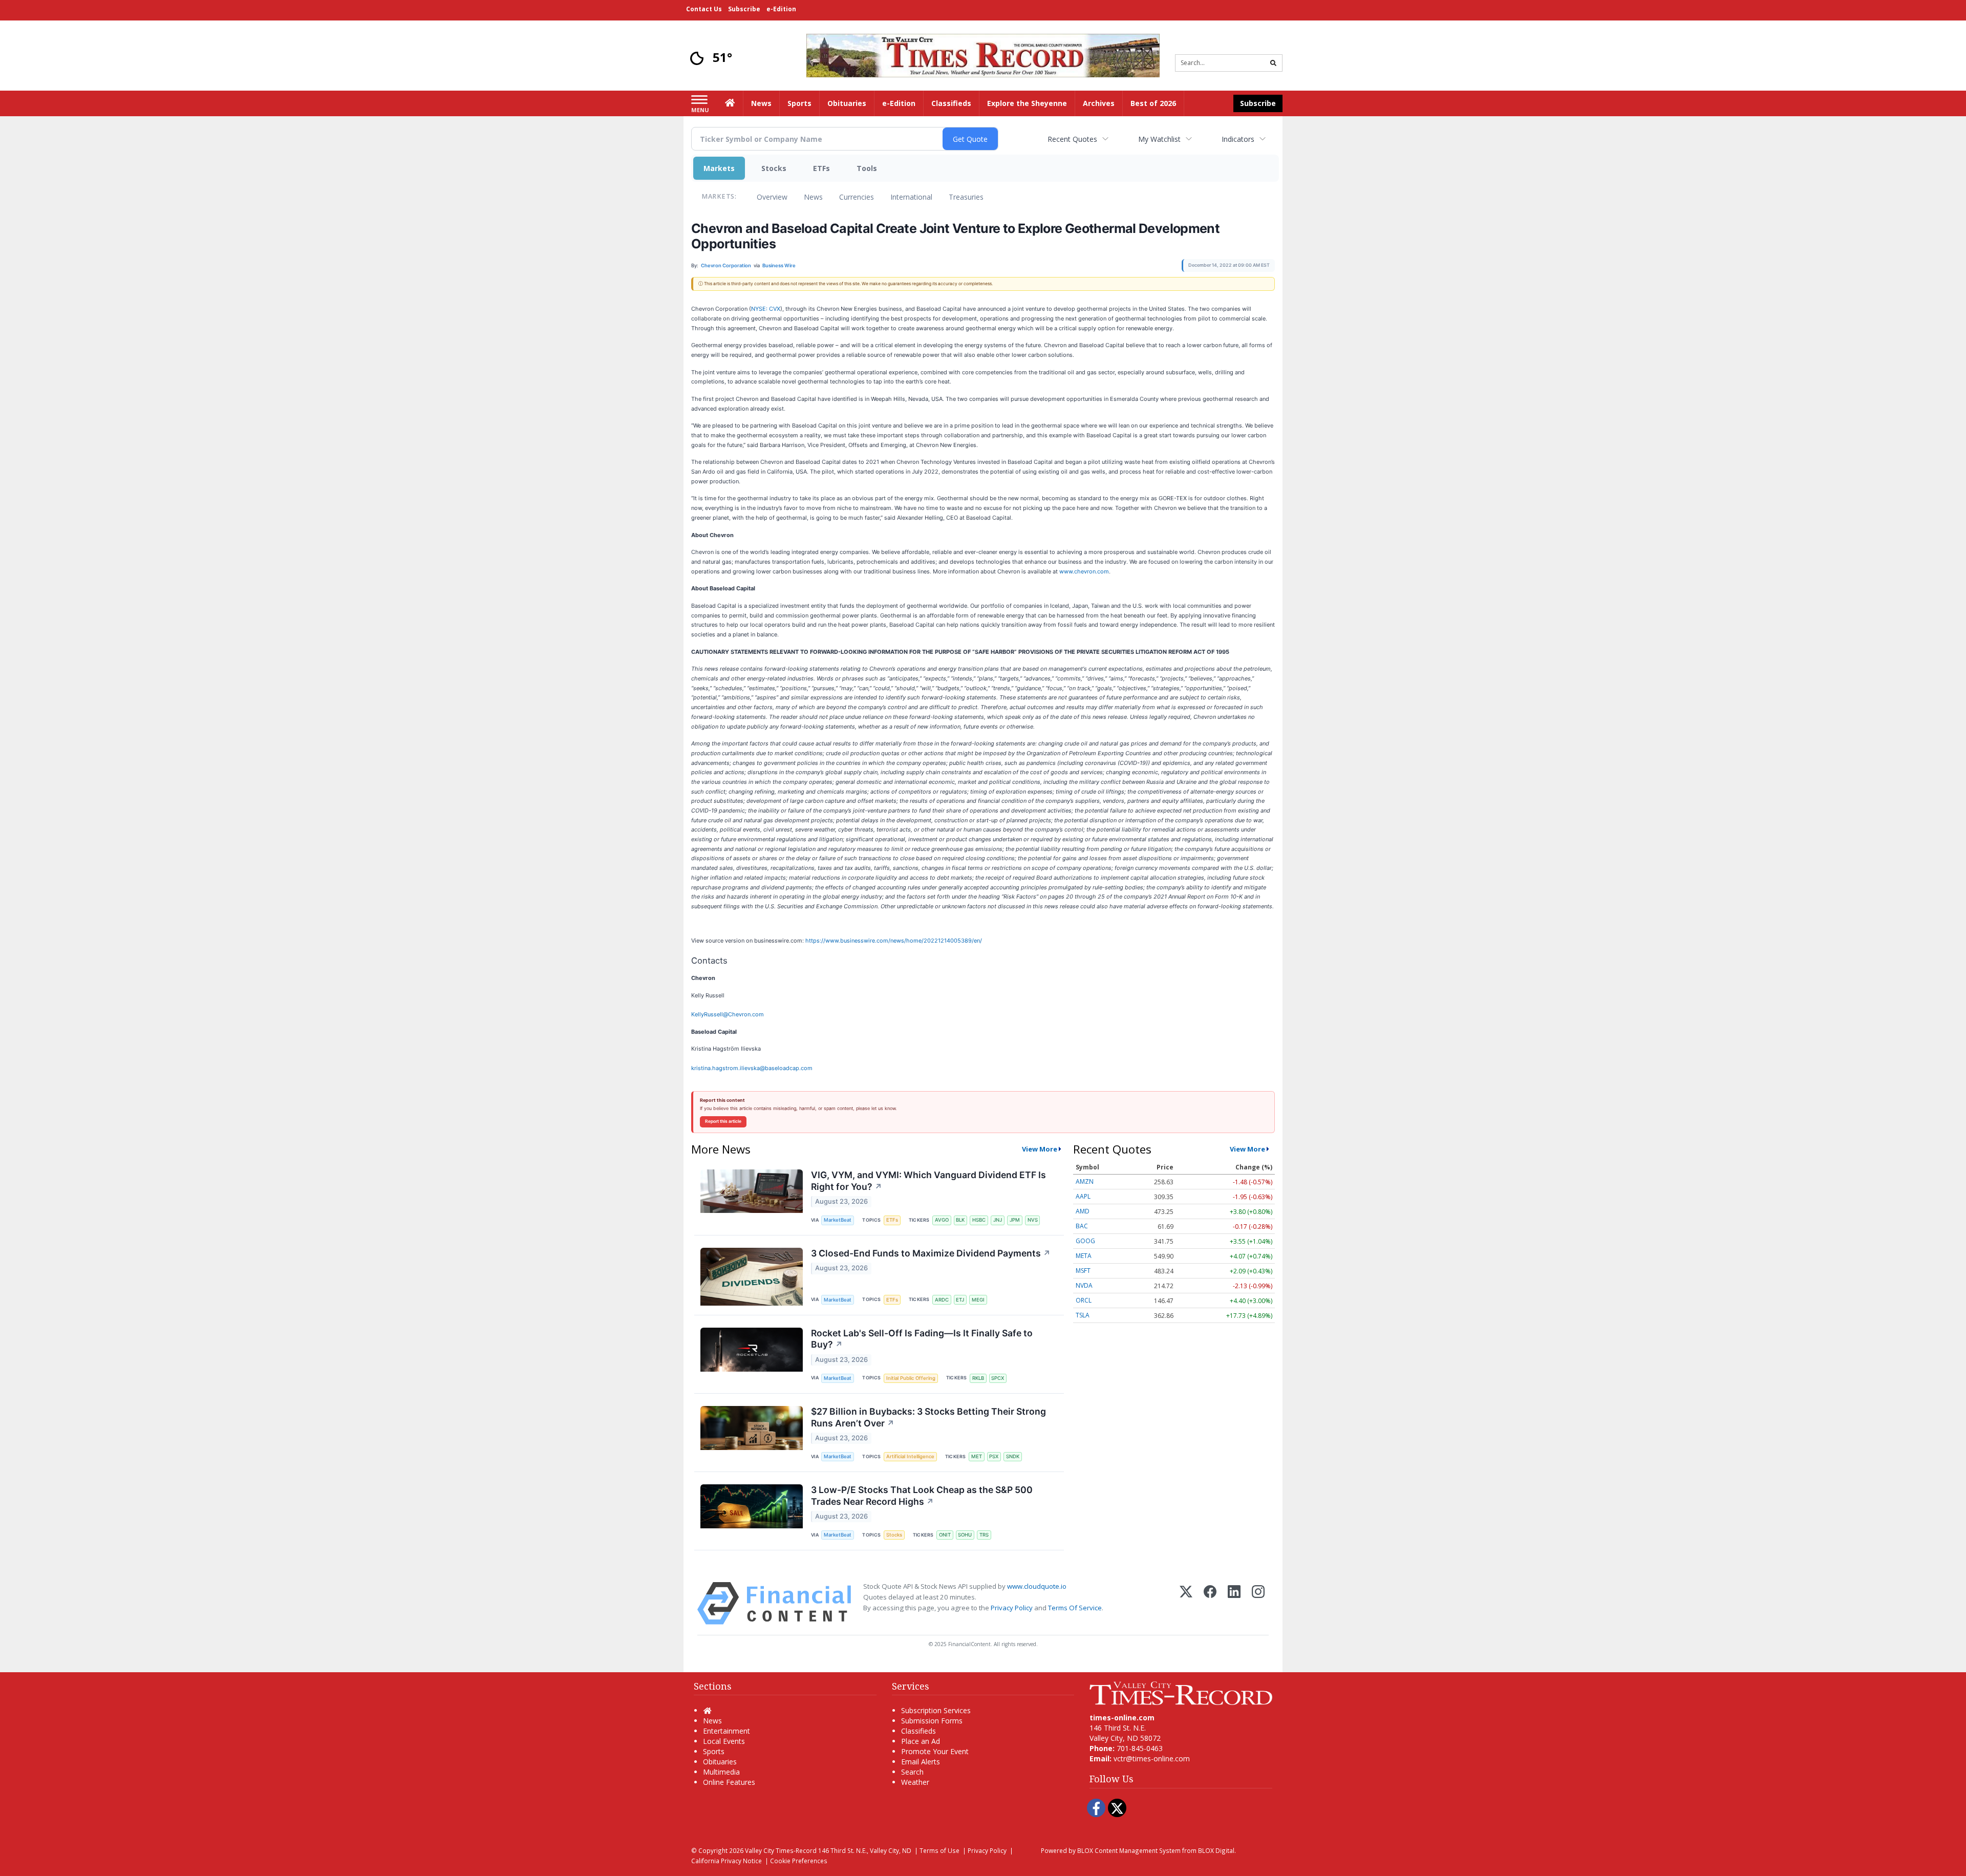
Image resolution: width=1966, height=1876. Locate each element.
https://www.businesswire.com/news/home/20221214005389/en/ (894, 941)
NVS (1033, 1220)
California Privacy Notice (726, 1861)
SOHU (965, 1535)
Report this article (723, 1121)
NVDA (1084, 1285)
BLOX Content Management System (1129, 1850)
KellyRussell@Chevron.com (728, 1014)
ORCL (1084, 1300)
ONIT (945, 1535)
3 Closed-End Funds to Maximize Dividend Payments (931, 1253)
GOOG (1085, 1241)
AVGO (942, 1220)
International (911, 197)
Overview (772, 197)
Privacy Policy (1012, 1608)
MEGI (978, 1300)
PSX (994, 1456)
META (1084, 1256)
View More (1040, 1149)
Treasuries (966, 197)
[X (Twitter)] (1186, 1603)
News (813, 197)
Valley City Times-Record (781, 1850)
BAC (1082, 1226)
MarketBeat (838, 1220)
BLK (960, 1220)
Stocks (774, 168)
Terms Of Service (1075, 1608)
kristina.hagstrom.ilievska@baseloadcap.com (752, 1068)
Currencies (857, 197)
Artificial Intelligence (910, 1456)
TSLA (1083, 1315)
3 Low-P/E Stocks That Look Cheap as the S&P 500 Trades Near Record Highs (922, 1496)
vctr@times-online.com (1152, 1758)
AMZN (1085, 1181)
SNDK (1013, 1456)
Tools (867, 168)
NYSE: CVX (766, 309)
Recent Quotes (1072, 139)
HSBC (979, 1220)
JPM (1015, 1220)
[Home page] (983, 55)
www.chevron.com (1084, 571)
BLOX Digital (1216, 1850)
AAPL (1083, 1196)
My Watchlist (1159, 139)
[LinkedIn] (1234, 1603)
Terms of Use (939, 1850)
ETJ (960, 1300)
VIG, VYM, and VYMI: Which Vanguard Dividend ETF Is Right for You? (928, 1181)
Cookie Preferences (799, 1861)
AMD (1083, 1211)
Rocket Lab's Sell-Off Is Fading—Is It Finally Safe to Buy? (922, 1339)
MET (977, 1456)
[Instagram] (1258, 1603)
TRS (984, 1535)
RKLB (978, 1378)
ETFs (821, 168)
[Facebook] (1210, 1603)
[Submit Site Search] (1273, 63)
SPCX (998, 1378)
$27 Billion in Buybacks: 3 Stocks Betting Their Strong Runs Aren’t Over (928, 1417)
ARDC (942, 1300)
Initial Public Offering (911, 1378)
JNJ (998, 1220)
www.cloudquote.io (1037, 1586)
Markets (719, 168)
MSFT (1083, 1271)
